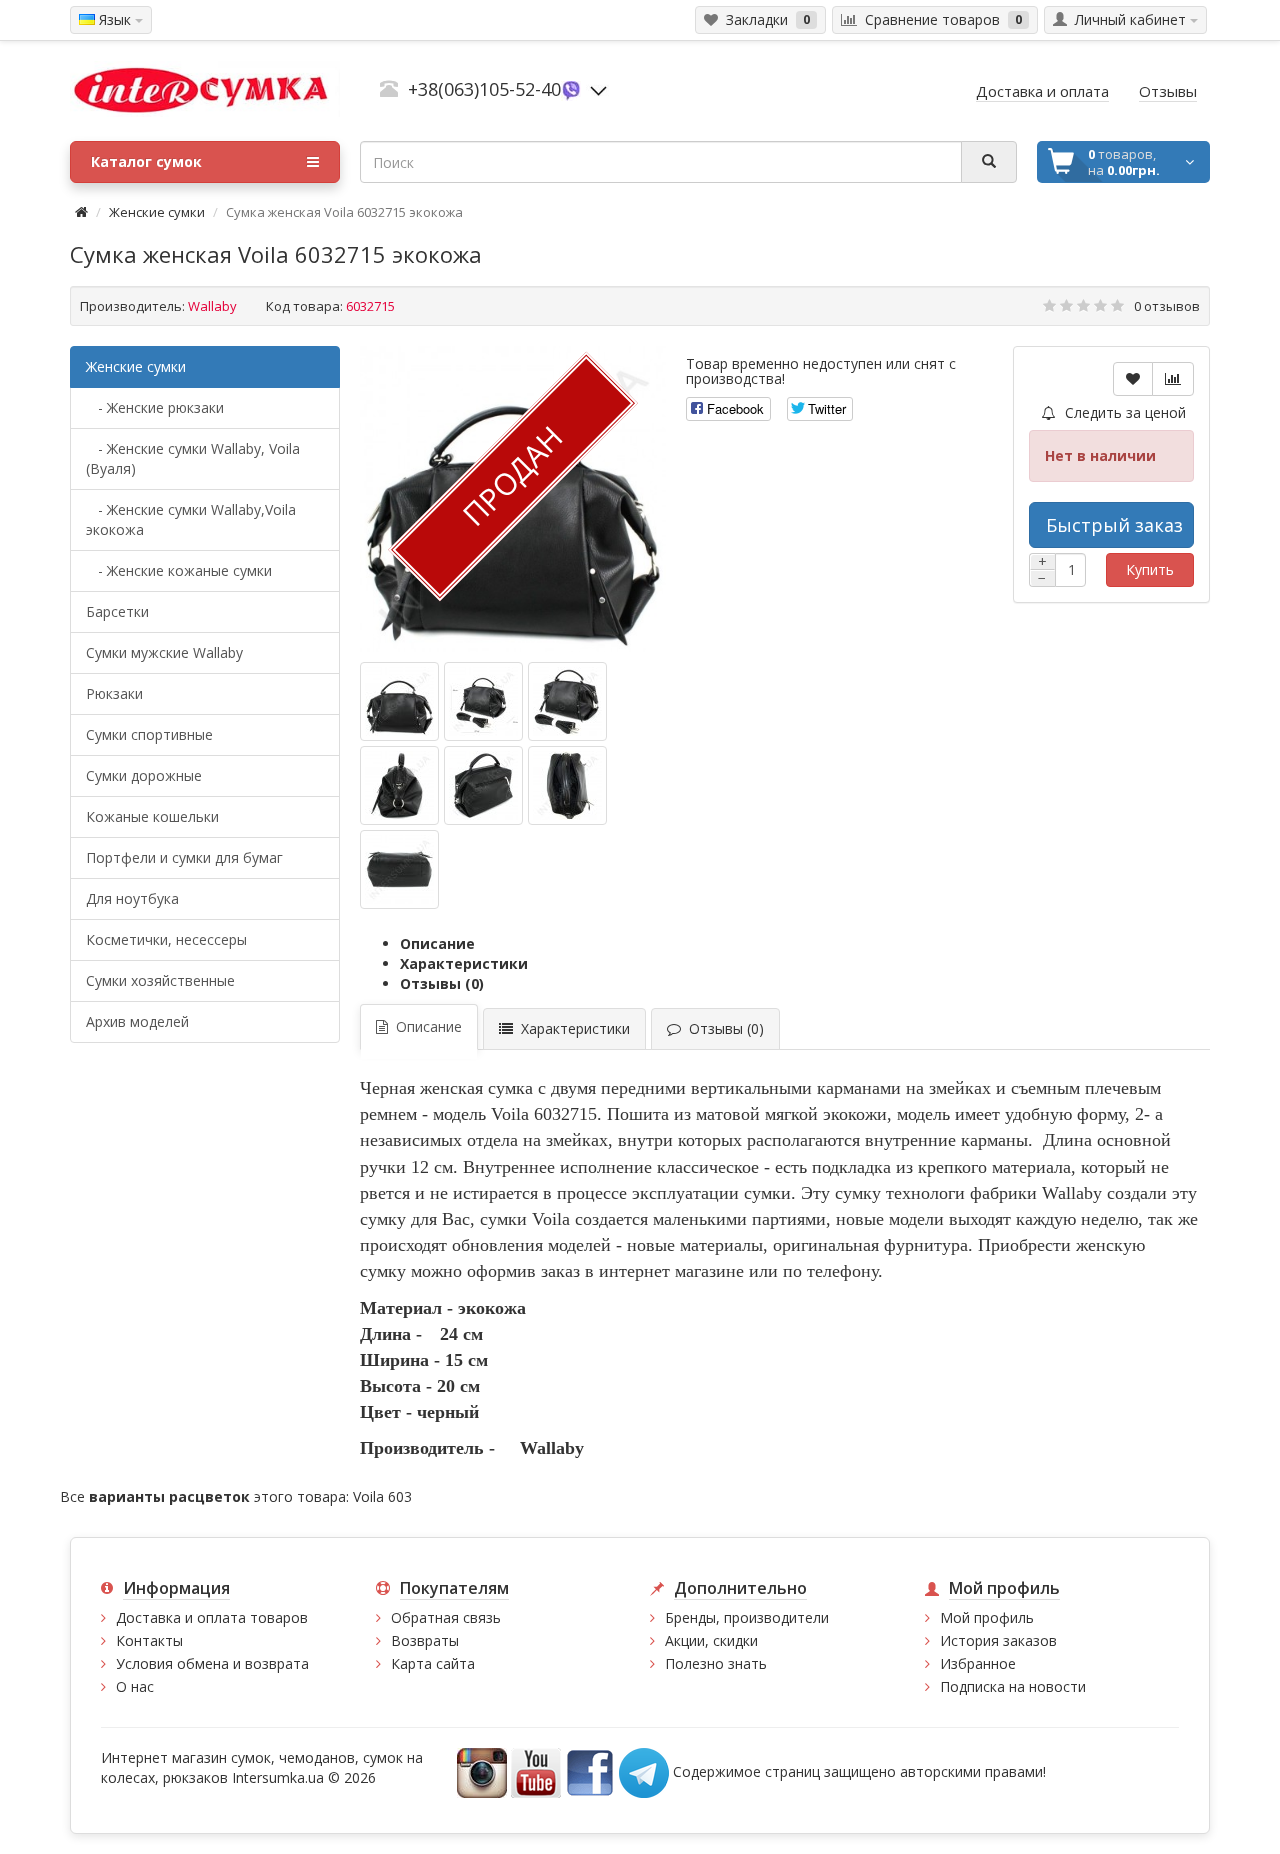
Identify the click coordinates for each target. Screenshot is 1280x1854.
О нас (135, 1686)
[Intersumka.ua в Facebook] (590, 1770)
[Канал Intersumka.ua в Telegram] (644, 1770)
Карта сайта (433, 1663)
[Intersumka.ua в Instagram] (482, 1770)
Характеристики (464, 963)
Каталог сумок (146, 161)
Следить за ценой (1123, 412)
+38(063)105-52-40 (484, 89)
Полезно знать (716, 1663)
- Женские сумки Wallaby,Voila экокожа (191, 519)
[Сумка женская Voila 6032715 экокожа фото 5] (567, 785)
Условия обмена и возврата (212, 1663)
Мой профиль (987, 1617)
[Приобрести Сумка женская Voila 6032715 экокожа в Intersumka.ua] (399, 701)
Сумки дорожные (144, 775)
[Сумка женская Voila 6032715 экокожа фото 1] (483, 701)
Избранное (978, 1663)
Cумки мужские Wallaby (164, 652)
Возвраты (425, 1640)
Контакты (149, 1640)
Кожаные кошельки (152, 816)
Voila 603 (382, 1496)
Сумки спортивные (149, 734)
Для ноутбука (132, 898)
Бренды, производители (747, 1617)
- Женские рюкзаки (155, 407)
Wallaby (212, 306)
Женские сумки (157, 212)
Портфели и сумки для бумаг (184, 857)
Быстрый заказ (1114, 525)
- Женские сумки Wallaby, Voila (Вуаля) (193, 458)
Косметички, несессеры (166, 939)
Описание (437, 943)
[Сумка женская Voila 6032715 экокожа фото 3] (399, 785)
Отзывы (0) (442, 983)
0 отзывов (1167, 306)
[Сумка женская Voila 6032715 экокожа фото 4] (483, 785)
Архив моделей (137, 1021)
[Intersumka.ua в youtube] (536, 1770)
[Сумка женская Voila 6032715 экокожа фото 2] (567, 701)
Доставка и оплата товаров (212, 1617)
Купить (1150, 569)
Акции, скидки (711, 1640)
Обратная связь (446, 1617)
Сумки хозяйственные (160, 980)
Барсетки (117, 611)
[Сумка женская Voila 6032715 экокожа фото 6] (399, 869)
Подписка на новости (1013, 1686)
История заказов (998, 1640)
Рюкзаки (114, 693)
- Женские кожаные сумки (179, 570)
